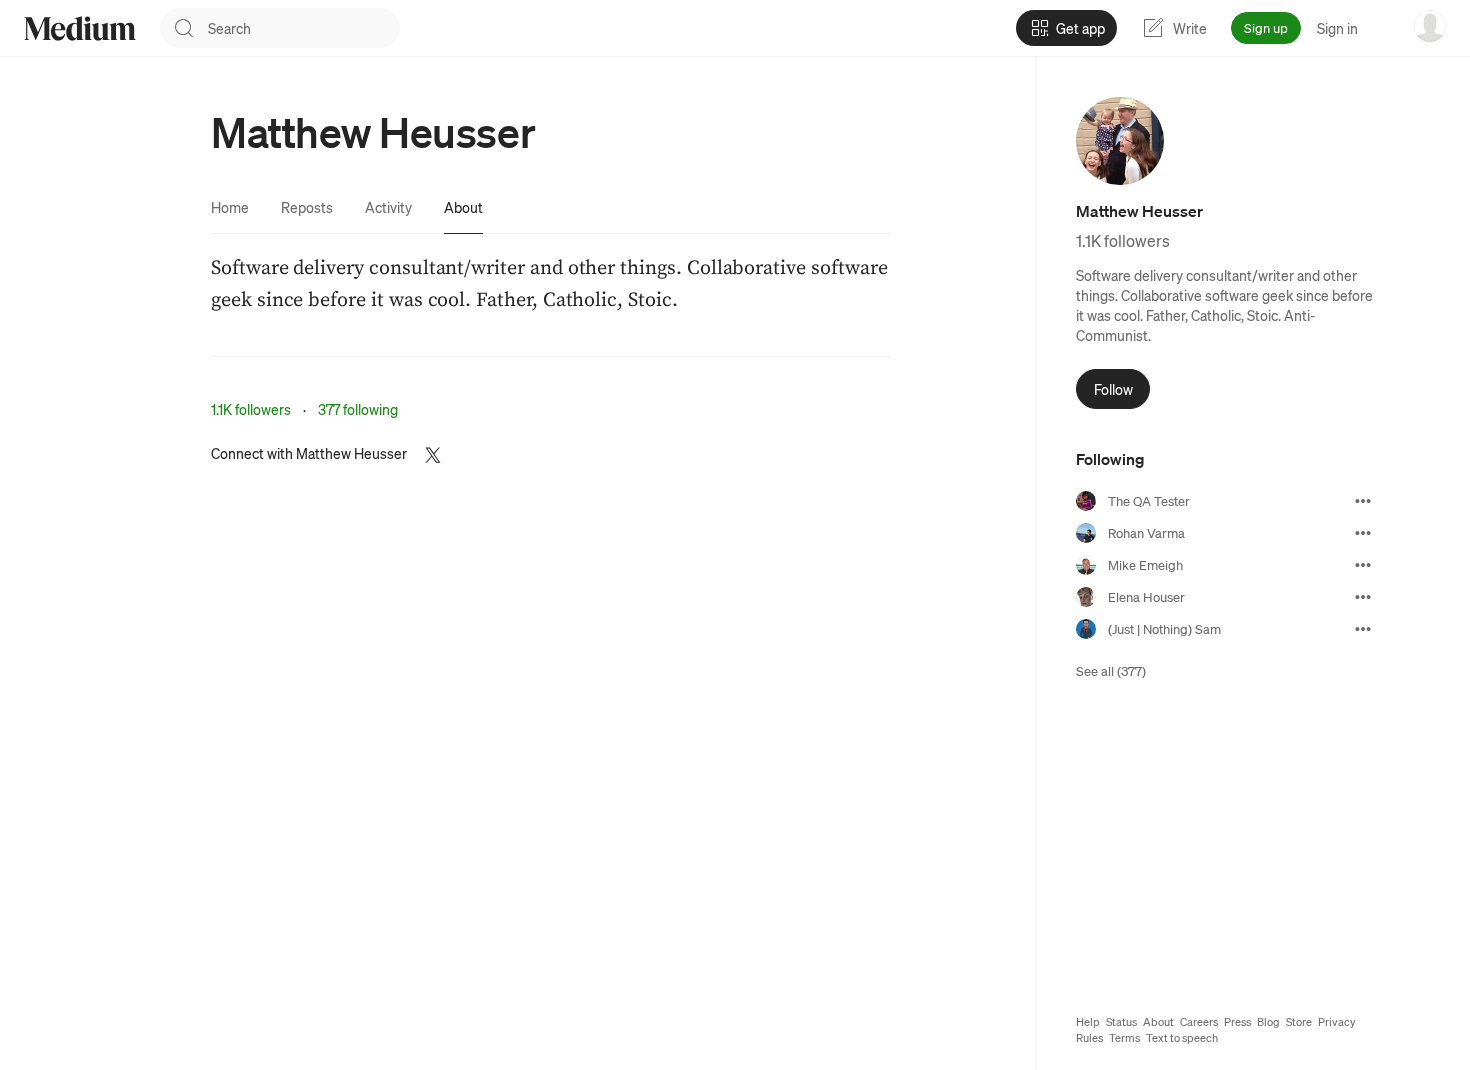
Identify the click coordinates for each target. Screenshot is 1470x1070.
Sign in (1337, 28)
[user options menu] (1430, 26)
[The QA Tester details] (1363, 501)
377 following (358, 409)
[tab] (230, 207)
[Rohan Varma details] (1363, 533)
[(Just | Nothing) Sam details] (1363, 629)
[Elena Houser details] (1363, 597)
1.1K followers (251, 409)
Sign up (1266, 27)
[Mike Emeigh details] (1363, 565)
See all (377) (1111, 670)
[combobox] (304, 28)
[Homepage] (80, 28)
